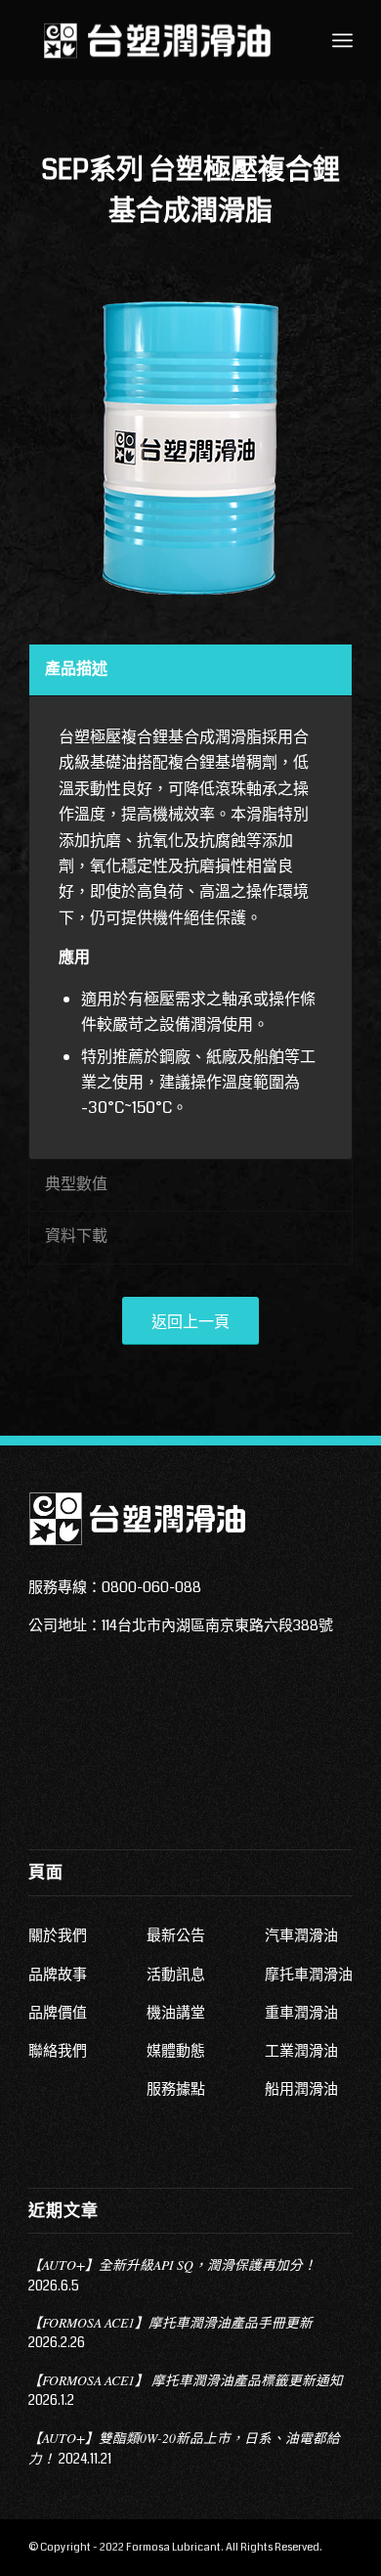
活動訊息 (176, 1975)
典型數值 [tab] (76, 1184)
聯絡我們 (58, 2051)
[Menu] (342, 40)
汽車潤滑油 (301, 1935)
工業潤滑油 (301, 2051)
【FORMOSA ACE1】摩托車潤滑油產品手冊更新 (170, 2322)
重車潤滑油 (301, 2013)
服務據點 (176, 2089)
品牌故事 (58, 1975)
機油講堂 (176, 2013)
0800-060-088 (151, 1587)
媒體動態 (176, 2051)
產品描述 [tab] (76, 668)
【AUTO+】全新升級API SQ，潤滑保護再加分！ (172, 2265)
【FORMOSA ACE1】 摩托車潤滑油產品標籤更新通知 (186, 2380)
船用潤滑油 (301, 2089)
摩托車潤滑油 (309, 1975)
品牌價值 (58, 2013)
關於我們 (58, 1935)
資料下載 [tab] (76, 1236)
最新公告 (176, 1935)
